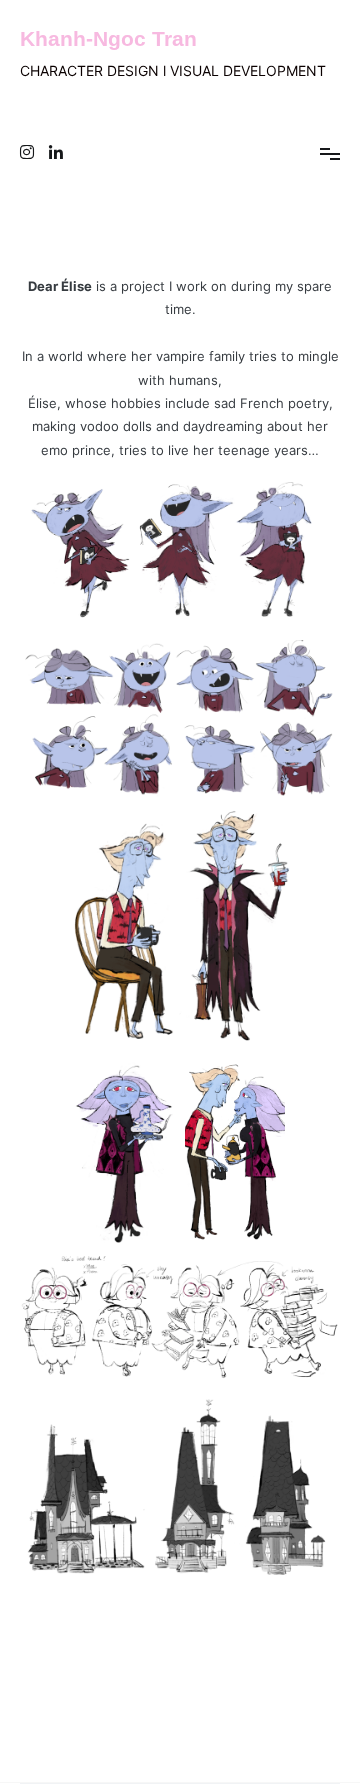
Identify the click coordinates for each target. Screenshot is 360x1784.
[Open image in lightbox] (180, 551)
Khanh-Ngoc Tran (108, 38)
